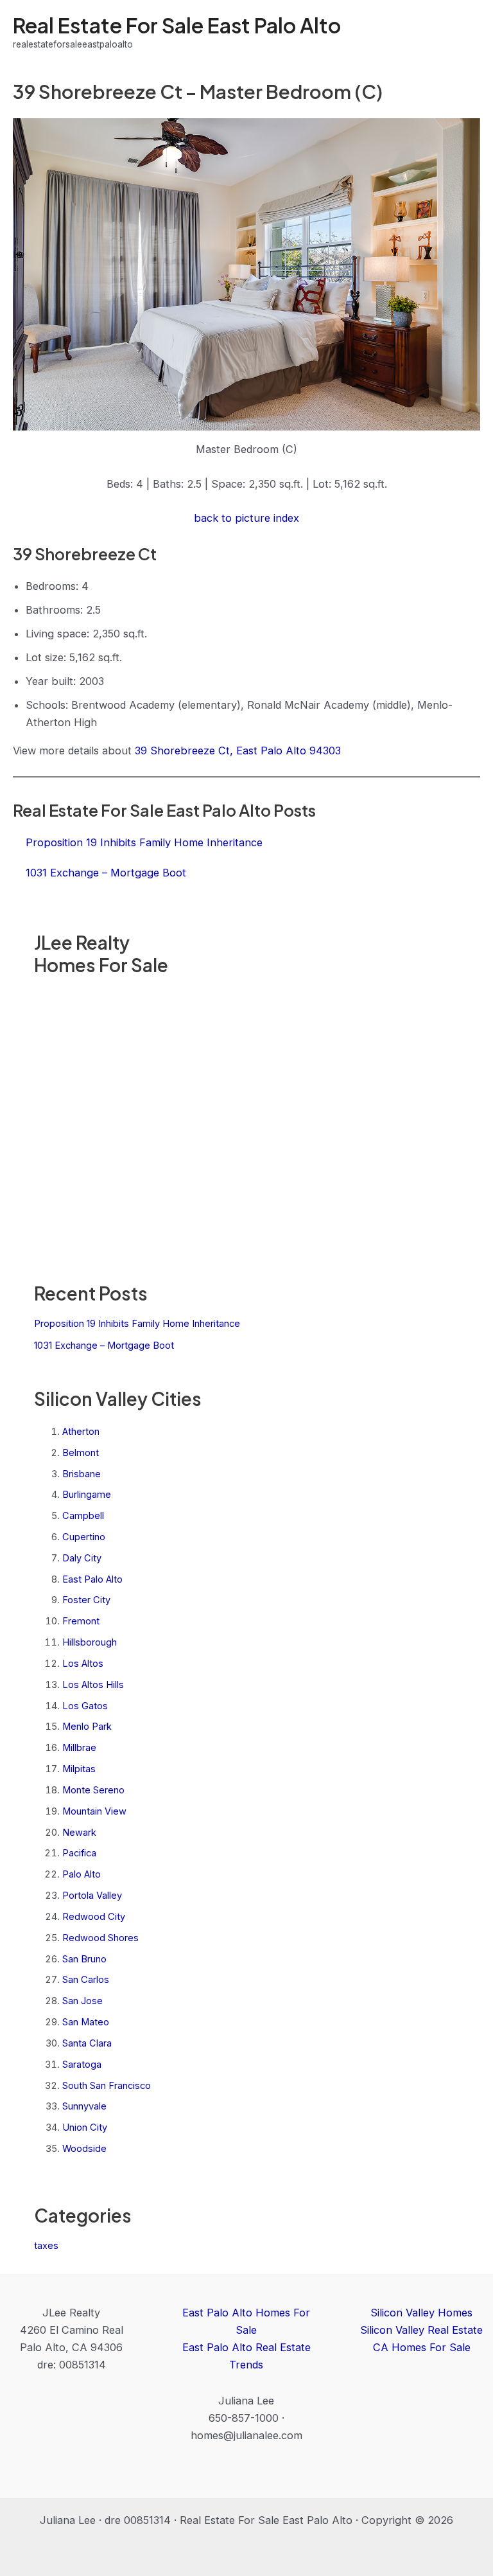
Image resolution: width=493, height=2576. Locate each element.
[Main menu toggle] (466, 32)
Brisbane (82, 1474)
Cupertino (84, 1537)
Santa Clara (87, 2043)
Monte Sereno (93, 1790)
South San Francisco (107, 2086)
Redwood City (94, 1917)
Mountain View (94, 1811)
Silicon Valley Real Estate (421, 2330)
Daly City (82, 1558)
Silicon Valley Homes (421, 2313)
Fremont (81, 1621)
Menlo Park (87, 1727)
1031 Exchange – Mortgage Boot (104, 1346)
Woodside (84, 2149)
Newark (79, 1833)
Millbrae (79, 1748)
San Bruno (84, 1959)
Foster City (86, 1600)
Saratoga (82, 2065)
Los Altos (83, 1664)
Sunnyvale (84, 2106)
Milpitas (79, 1769)
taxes (46, 2246)
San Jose (82, 2001)
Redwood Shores (100, 1938)
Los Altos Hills (93, 1685)
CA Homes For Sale (422, 2347)
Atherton (81, 1432)
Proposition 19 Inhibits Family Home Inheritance (137, 1324)
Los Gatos (85, 1706)
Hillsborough (90, 1642)
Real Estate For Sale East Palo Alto (177, 25)
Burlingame (87, 1495)
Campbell (83, 1516)
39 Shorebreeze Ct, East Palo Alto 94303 (238, 751)
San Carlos (86, 1980)
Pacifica (79, 1853)
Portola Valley (92, 1896)
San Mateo (86, 2022)
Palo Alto (82, 1874)
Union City (85, 2127)
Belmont (81, 1453)
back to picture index (246, 518)
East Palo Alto (92, 1579)
